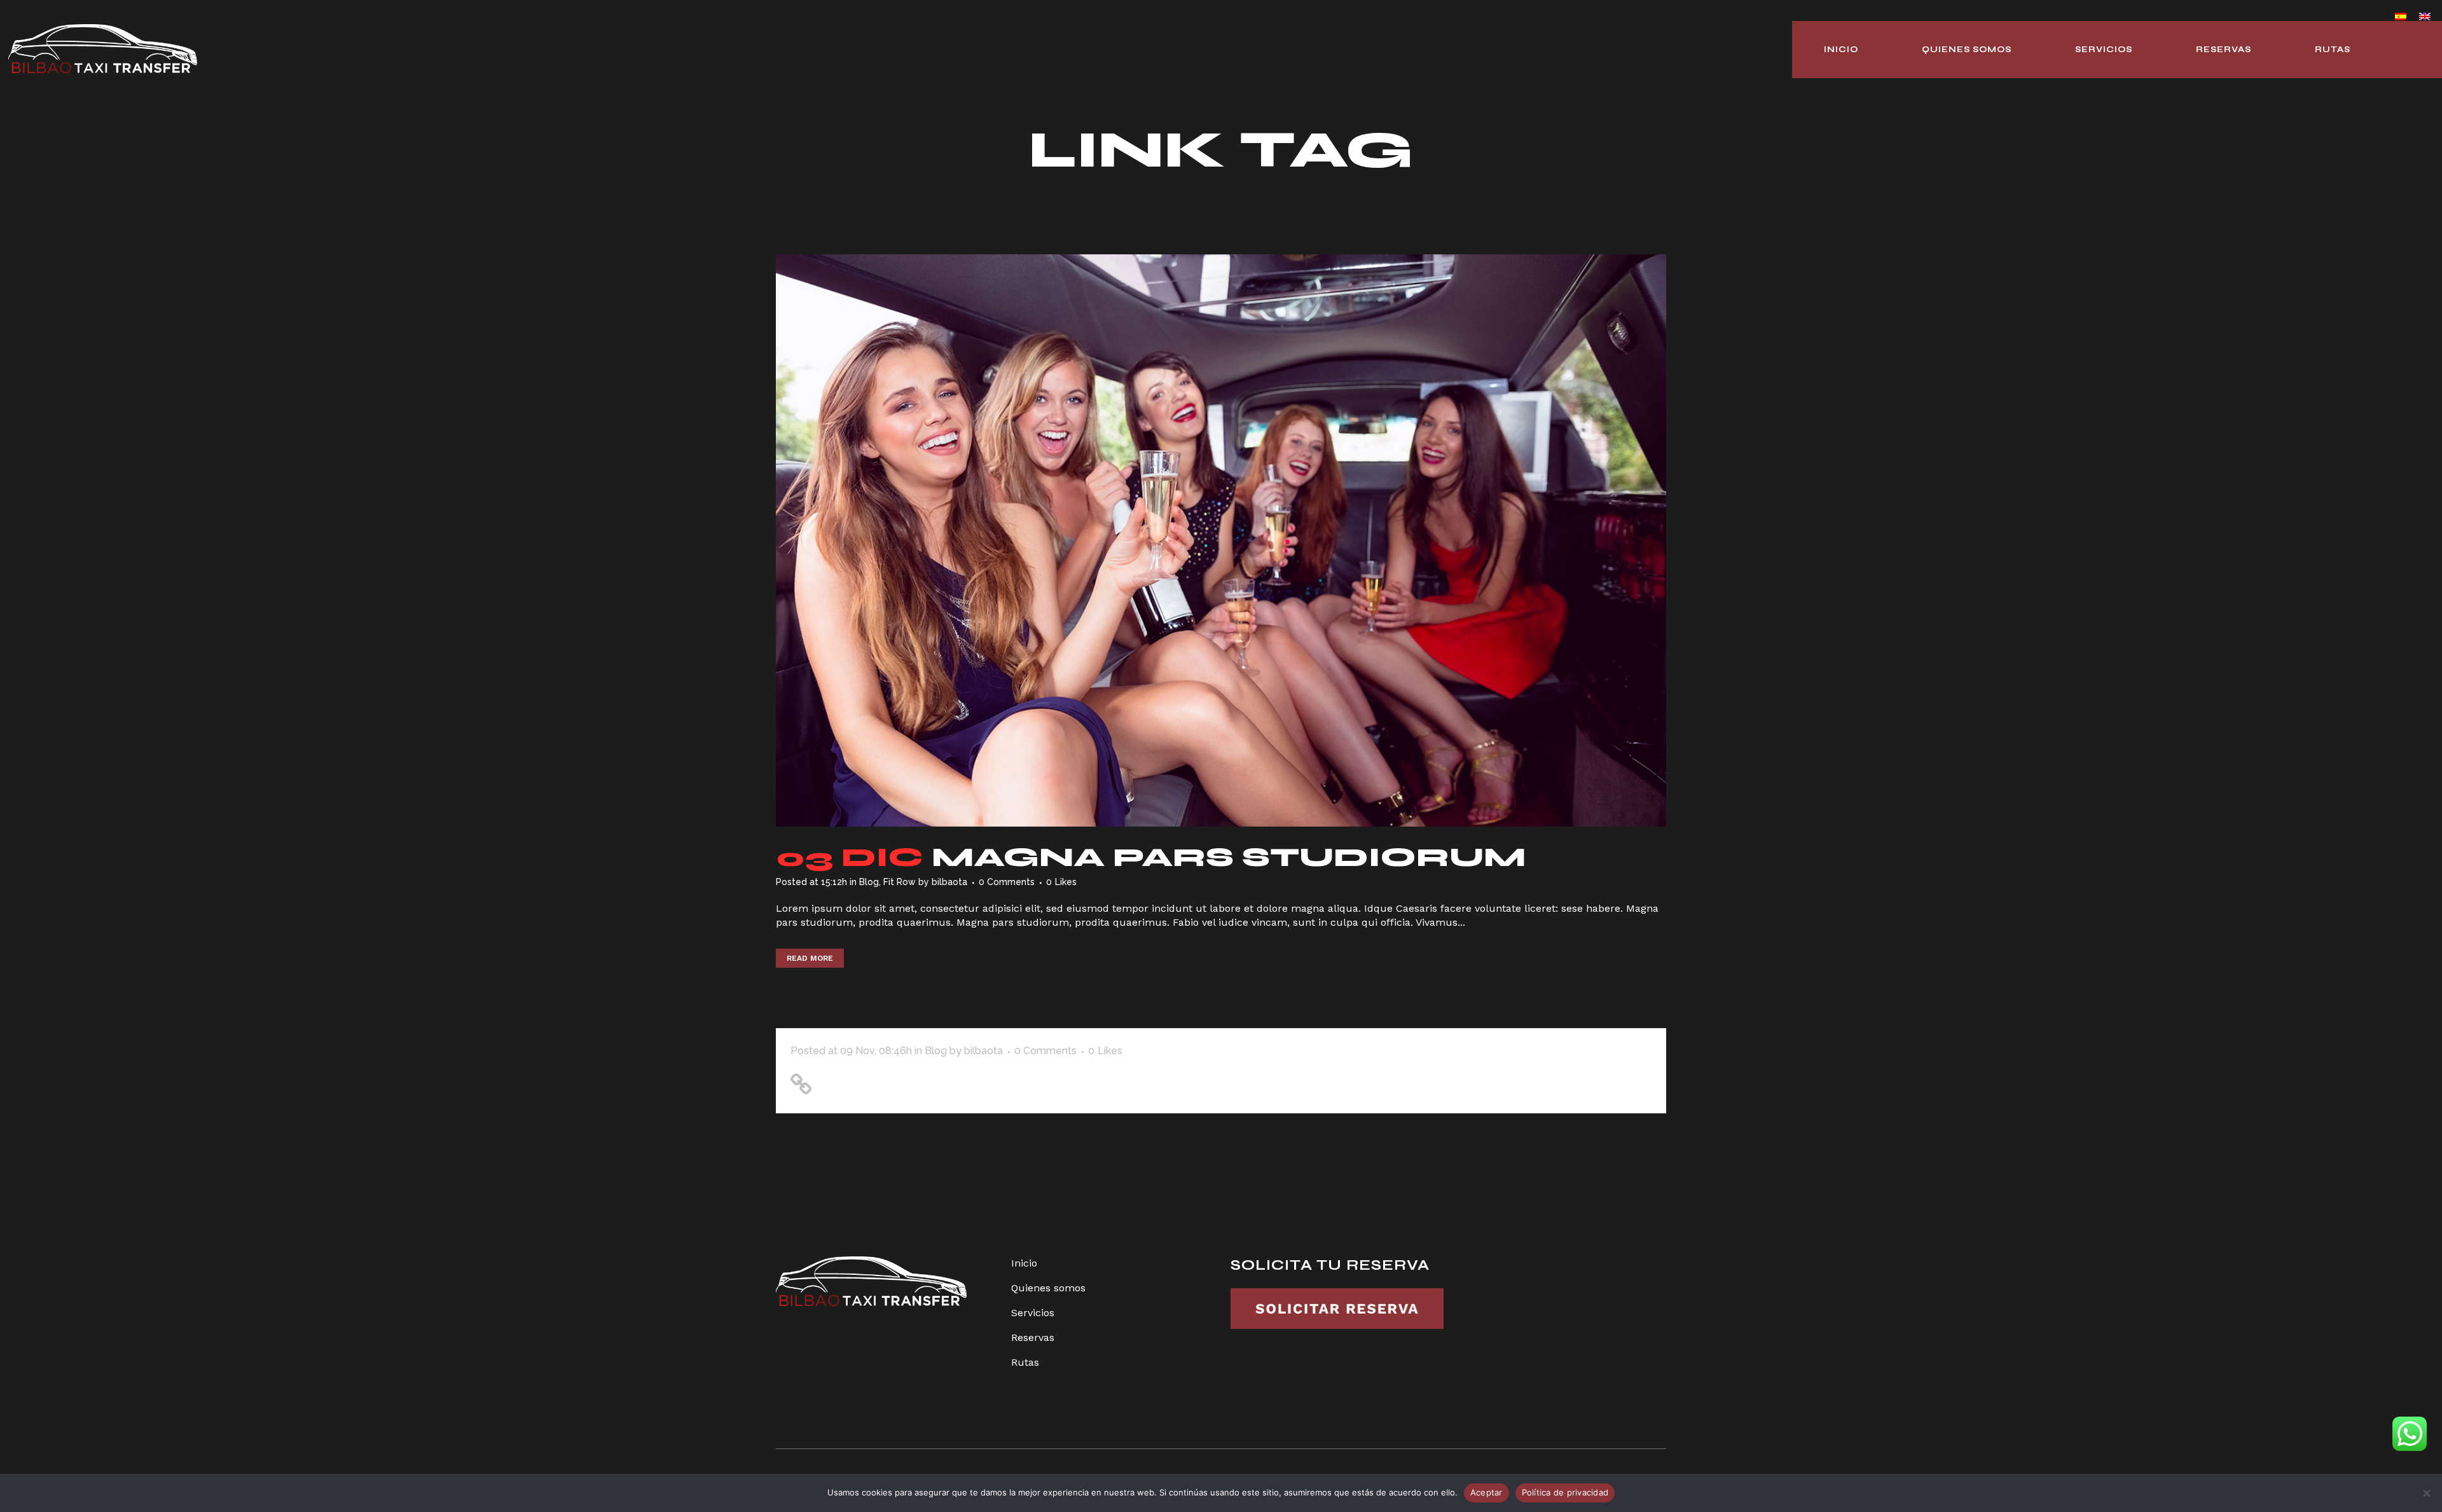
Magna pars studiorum (1229, 857)
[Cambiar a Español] (2401, 16)
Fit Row (900, 882)
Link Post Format (884, 1080)
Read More (810, 958)
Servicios (1033, 1313)
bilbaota (949, 882)
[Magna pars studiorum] (1221, 540)
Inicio (1024, 1263)
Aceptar (1487, 1492)
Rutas (1025, 1362)
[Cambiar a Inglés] (2425, 16)
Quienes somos (1048, 1288)
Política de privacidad (1565, 1492)
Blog (869, 882)
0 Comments (1007, 882)
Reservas (1033, 1337)
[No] (2426, 1493)
